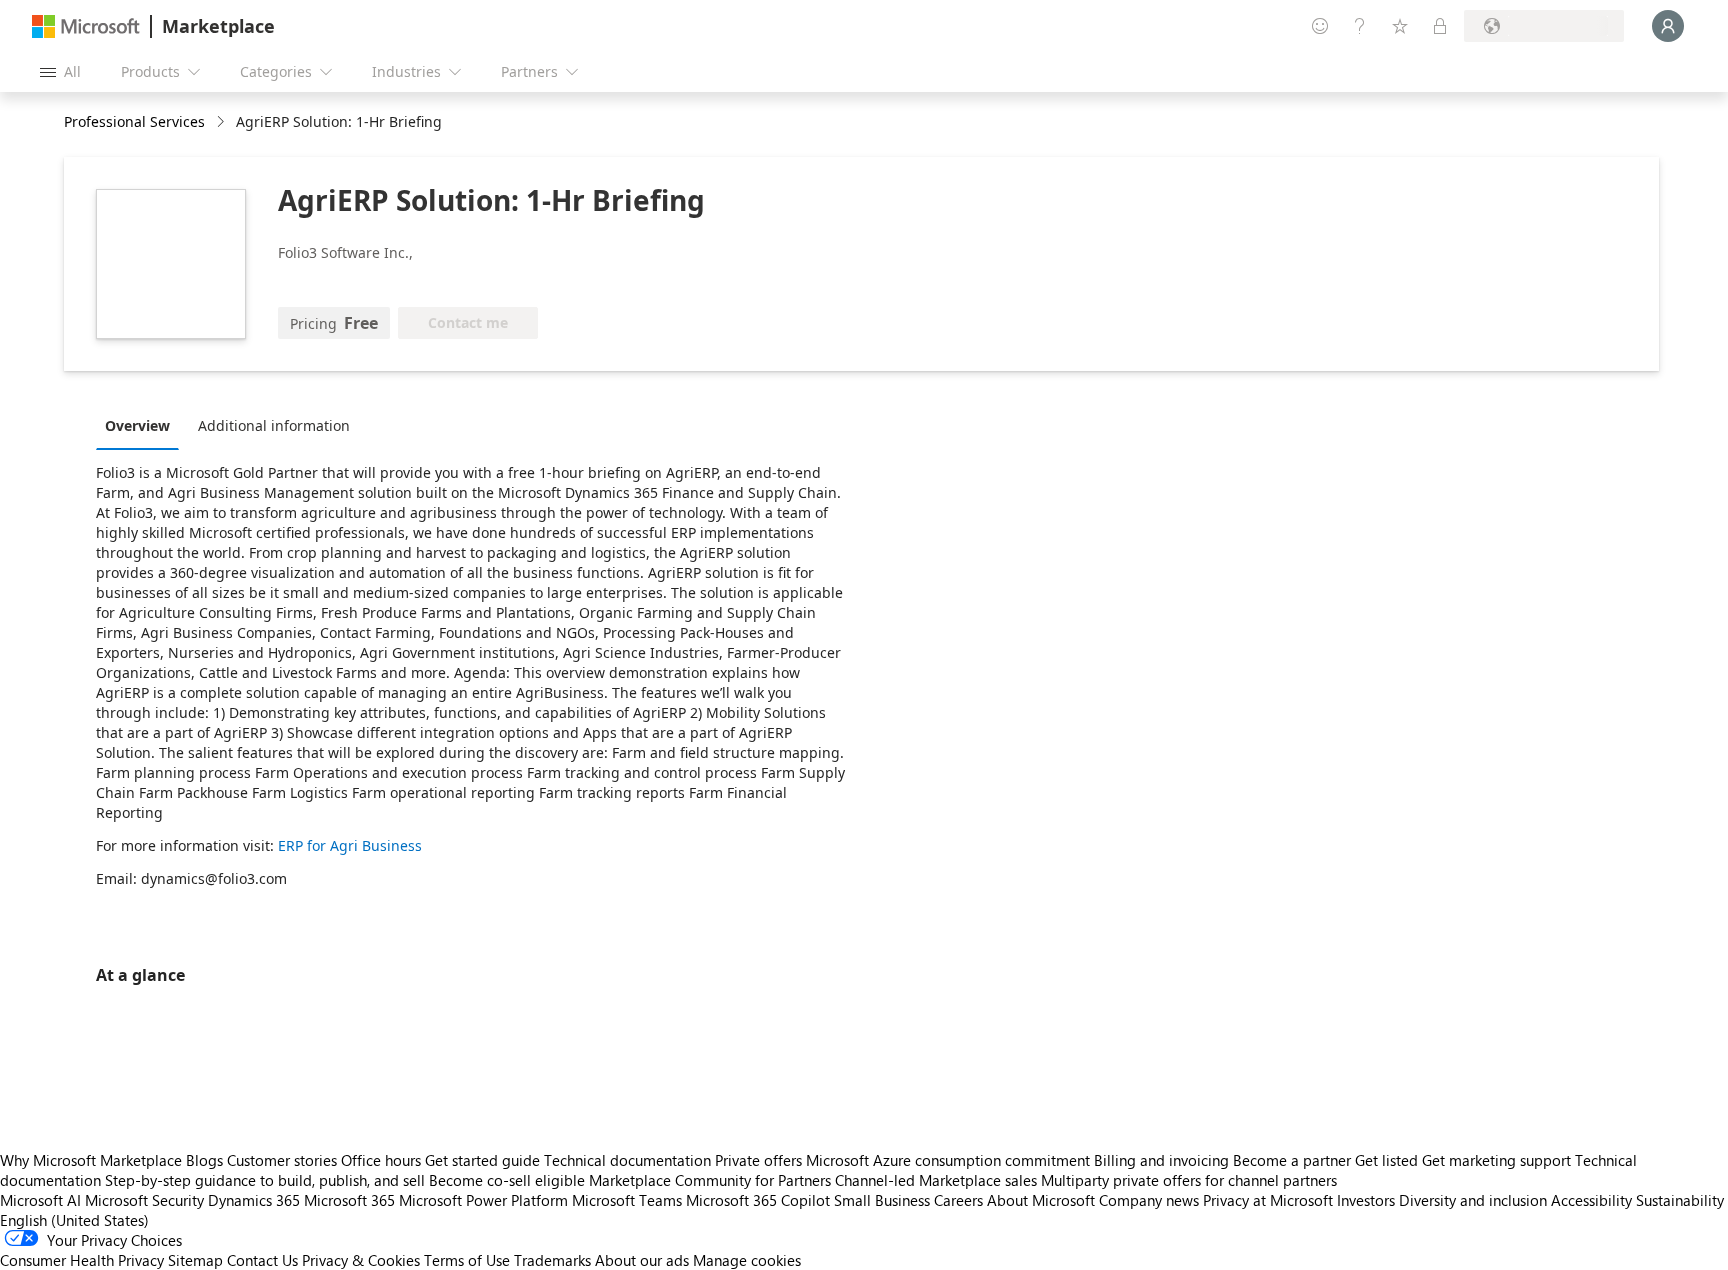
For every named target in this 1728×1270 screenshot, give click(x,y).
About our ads (642, 1260)
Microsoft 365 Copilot (758, 1200)
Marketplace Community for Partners (710, 1180)
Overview (137, 425)
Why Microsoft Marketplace (91, 1160)
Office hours (381, 1160)
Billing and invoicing (1161, 1160)
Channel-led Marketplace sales (936, 1180)
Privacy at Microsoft (1268, 1200)
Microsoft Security (144, 1200)
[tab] (142, 425)
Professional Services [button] (134, 121)
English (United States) (74, 1220)
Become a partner (1292, 1160)
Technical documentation (627, 1160)
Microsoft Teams (627, 1200)
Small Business (882, 1200)
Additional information (274, 425)
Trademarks (552, 1260)
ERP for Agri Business (350, 845)
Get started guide (482, 1160)
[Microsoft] (86, 26)
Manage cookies (747, 1260)
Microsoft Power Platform (483, 1200)
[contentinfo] (222, 122)
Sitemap (195, 1260)
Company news (1149, 1200)
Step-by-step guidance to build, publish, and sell (265, 1180)
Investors (1366, 1200)
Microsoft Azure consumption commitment (950, 1160)
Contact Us (262, 1260)
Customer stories (282, 1160)
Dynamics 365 (254, 1200)
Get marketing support (1496, 1160)
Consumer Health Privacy (82, 1260)
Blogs (204, 1160)
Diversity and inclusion (1473, 1200)
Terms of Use (467, 1260)
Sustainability (1680, 1200)
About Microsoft (1041, 1200)
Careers (958, 1200)
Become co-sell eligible (507, 1180)
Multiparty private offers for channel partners (1189, 1180)
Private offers (758, 1160)
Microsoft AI (40, 1200)
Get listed (1386, 1160)
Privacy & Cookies (361, 1260)
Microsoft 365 (349, 1200)
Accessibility (1591, 1200)
